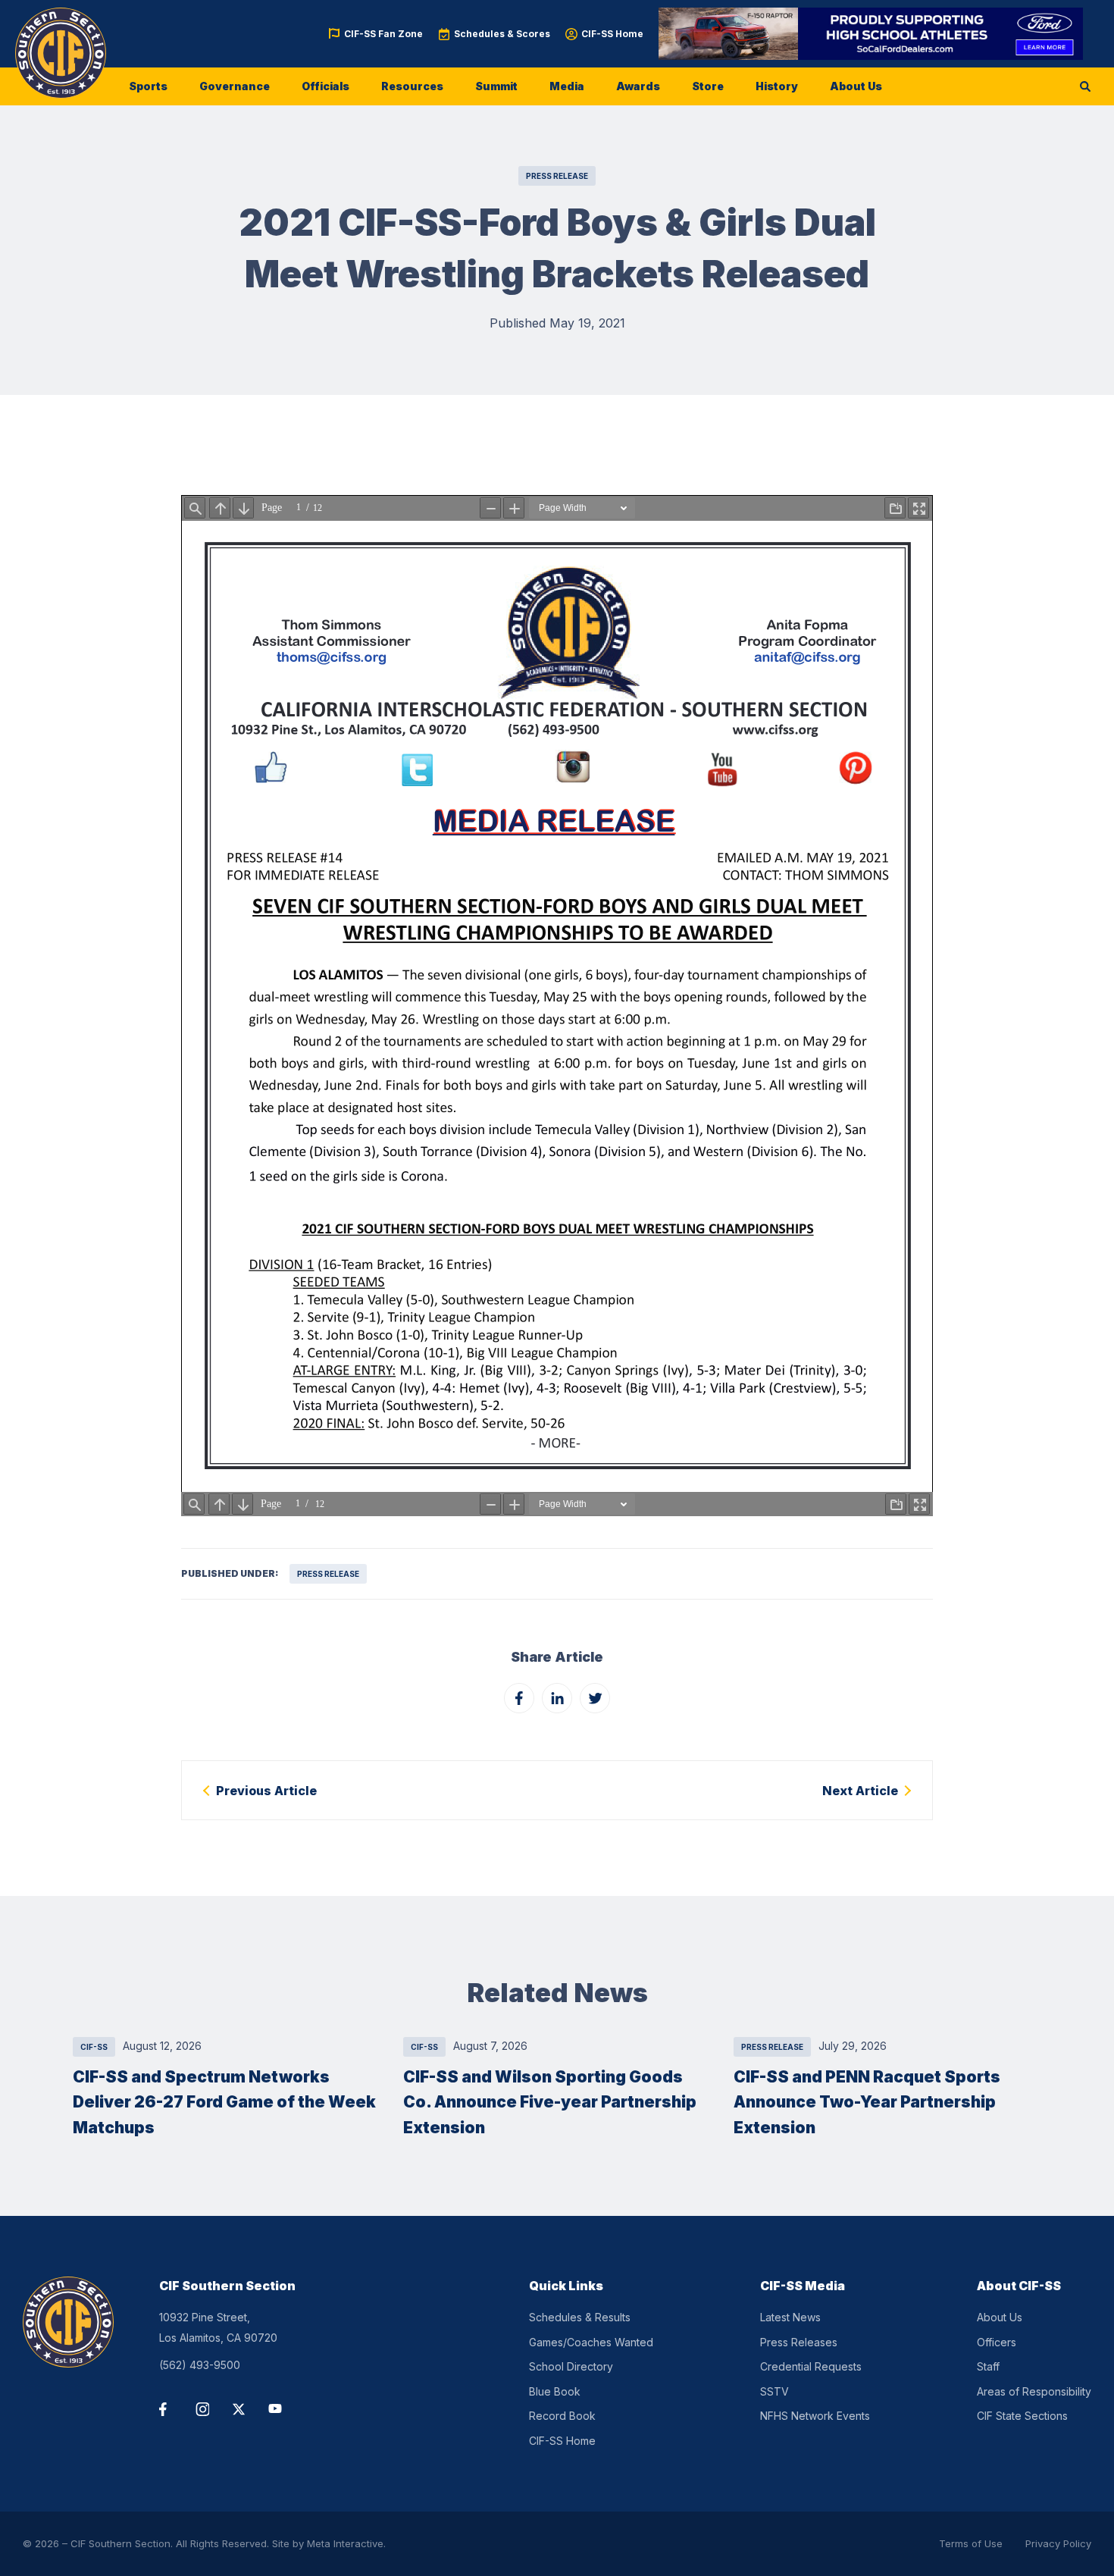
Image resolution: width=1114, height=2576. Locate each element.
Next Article (860, 1791)
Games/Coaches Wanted (591, 2342)
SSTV (774, 2391)
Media (567, 86)
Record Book (562, 2416)
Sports (148, 86)
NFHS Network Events (815, 2416)
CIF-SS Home (612, 34)
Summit (496, 86)
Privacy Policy (1058, 2543)
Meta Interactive (345, 2543)
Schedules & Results (580, 2317)
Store (708, 86)
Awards (638, 86)
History (777, 86)
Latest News (790, 2317)
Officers (997, 2342)
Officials (325, 86)
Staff (988, 2366)
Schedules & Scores (502, 34)
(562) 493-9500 (200, 2365)
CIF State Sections (1022, 2416)
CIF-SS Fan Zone (383, 34)
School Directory (571, 2366)
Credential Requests (811, 2366)
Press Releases (799, 2342)
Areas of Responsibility (1034, 2391)
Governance (235, 86)
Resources (412, 86)
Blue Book (555, 2391)
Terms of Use (971, 2543)
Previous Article (266, 1791)
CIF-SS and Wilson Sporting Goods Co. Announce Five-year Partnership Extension (550, 2102)
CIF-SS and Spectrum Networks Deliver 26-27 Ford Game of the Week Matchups (224, 2102)
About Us (856, 86)
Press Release (557, 176)
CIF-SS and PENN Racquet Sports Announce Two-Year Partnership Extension (867, 2102)
